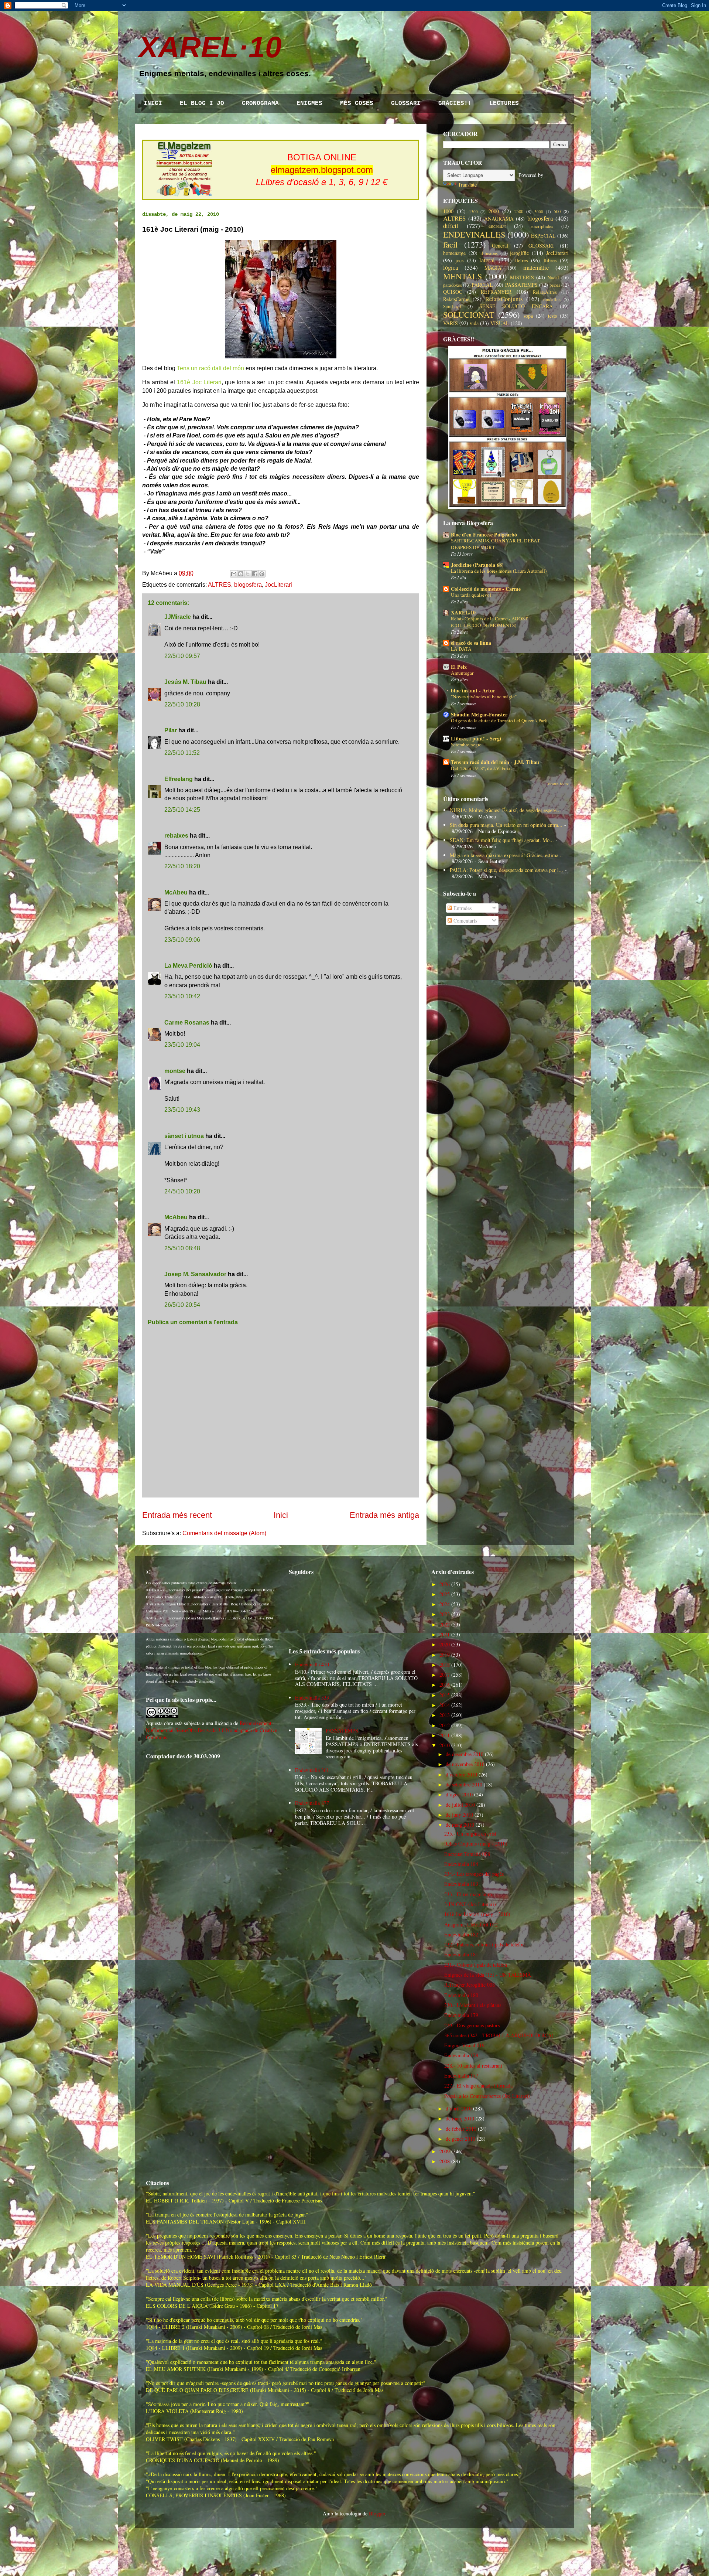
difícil (451, 226)
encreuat (497, 226)
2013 (445, 1715)
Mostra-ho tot (558, 784)
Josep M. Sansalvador (195, 1274)
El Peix (459, 667)
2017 (445, 1675)
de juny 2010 (459, 1815)
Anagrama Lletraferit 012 (471, 1924)
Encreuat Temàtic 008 (467, 1854)
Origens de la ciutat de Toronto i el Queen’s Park (499, 720)
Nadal (553, 278)
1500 (473, 212)
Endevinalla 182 (461, 1934)
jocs (459, 260)
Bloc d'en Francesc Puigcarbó (484, 534)
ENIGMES (309, 103)
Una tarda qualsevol (471, 595)
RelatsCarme (456, 299)
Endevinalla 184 (461, 1864)
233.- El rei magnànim (468, 1894)
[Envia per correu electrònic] (234, 574)
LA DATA (461, 649)
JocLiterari (278, 585)
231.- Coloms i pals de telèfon (476, 1965)
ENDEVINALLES (474, 234)
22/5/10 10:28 (182, 704)
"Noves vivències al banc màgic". (484, 696)
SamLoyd (452, 306)
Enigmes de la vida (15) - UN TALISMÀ (488, 1975)
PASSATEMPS (521, 285)
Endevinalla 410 (312, 1664)
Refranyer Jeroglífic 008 (470, 1985)
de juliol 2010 (460, 1805)
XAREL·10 (210, 47)
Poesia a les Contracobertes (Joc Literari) (487, 2096)
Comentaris (465, 921)
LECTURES (504, 103)
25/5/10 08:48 (182, 1248)
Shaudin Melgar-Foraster (479, 714)
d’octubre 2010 (461, 1774)
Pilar (171, 730)
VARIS (451, 323)
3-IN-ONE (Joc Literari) (470, 1904)
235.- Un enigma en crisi (470, 1834)
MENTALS (463, 276)
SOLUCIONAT (469, 314)
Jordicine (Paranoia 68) (477, 565)
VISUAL (500, 323)
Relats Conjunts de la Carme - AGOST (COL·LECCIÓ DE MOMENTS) (489, 622)
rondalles (552, 299)
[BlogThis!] (241, 574)
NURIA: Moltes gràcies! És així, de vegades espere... (505, 810)
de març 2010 (460, 2118)
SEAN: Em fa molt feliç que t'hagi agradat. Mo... (502, 840)
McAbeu (176, 892)
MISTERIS (522, 277)
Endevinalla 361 (312, 1770)
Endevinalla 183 (461, 1884)
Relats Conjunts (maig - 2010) (476, 1844)
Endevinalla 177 (461, 2076)
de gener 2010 (460, 2139)
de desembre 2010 (465, 1754)
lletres (521, 260)
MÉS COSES (357, 103)
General (500, 246)
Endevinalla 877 (312, 1803)
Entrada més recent (177, 1515)
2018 (445, 1665)
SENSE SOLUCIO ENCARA (516, 306)
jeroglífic (519, 253)
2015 (445, 1695)
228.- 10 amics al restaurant (473, 2066)
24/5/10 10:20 (182, 1191)
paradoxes (453, 285)
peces (555, 285)
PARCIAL (482, 285)
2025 (445, 1594)
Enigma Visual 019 (464, 2045)
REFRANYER (496, 292)
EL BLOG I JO (202, 103)
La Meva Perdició (188, 966)
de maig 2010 (460, 1825)
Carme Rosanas (187, 1023)
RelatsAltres (545, 292)
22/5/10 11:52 (182, 753)
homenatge (454, 253)
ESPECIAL (543, 236)
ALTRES (220, 585)
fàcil (450, 244)
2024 (445, 1604)
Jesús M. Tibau (185, 682)
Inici (281, 1515)
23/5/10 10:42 (182, 996)
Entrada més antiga (384, 1515)
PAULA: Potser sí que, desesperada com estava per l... (506, 870)
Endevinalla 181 (461, 1954)
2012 (445, 1725)
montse (175, 1071)
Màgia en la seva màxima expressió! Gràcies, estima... (506, 855)
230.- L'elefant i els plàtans (473, 2005)
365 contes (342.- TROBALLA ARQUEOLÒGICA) (499, 2035)
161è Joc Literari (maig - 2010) (477, 1914)
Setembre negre (466, 744)
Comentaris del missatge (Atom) (224, 1533)
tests (552, 316)
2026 (445, 1584)
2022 (445, 1624)
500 (557, 212)
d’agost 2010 (459, 1794)
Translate (467, 185)
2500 (519, 212)
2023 (445, 1614)
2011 (445, 1735)
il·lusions (489, 253)
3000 (539, 212)
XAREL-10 (463, 612)
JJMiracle (178, 617)
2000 (494, 211)
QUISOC (453, 292)
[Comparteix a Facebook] (255, 574)
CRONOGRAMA (260, 103)
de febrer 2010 (461, 2129)
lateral (487, 260)
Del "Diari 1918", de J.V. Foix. (481, 768)
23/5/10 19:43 (182, 1110)
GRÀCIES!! (455, 103)
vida (474, 323)
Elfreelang (179, 779)
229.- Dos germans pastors (472, 2025)
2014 (445, 1705)
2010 (445, 1745)
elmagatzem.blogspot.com (322, 170)
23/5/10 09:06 (182, 940)
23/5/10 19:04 (182, 1045)
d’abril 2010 (459, 2108)
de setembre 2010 (464, 1784)
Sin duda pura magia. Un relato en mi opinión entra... (506, 825)
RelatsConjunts (504, 299)
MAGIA (493, 268)
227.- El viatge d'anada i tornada (478, 2086)
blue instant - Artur (473, 690)
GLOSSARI (406, 103)
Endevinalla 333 (312, 1698)
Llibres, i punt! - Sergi (476, 738)
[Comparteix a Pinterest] (262, 574)
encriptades (542, 226)
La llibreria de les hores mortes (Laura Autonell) (499, 571)
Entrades (462, 908)
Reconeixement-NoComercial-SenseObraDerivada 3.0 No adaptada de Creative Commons (211, 1730)
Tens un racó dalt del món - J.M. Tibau (495, 762)
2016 (445, 1685)
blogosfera (248, 585)
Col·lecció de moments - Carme (486, 589)
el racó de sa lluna (471, 643)
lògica (451, 267)
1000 (448, 211)
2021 (445, 1634)
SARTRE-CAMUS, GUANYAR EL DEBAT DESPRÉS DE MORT (495, 544)
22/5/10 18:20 (182, 866)
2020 (445, 1644)
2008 (445, 2161)
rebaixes (176, 836)
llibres (550, 260)
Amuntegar (462, 673)
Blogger (377, 2513)
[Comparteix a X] (248, 574)
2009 (445, 2151)
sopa (528, 316)
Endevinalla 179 (461, 2015)
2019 (445, 1655)
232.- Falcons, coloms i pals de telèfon (484, 1944)
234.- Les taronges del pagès (474, 1874)
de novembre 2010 (465, 1764)
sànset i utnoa (184, 1136)
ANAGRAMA (499, 219)
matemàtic (536, 267)
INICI (153, 103)
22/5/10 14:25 (182, 810)
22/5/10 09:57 (182, 656)
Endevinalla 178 (461, 2055)
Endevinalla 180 (461, 1995)
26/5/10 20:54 (182, 1305)
